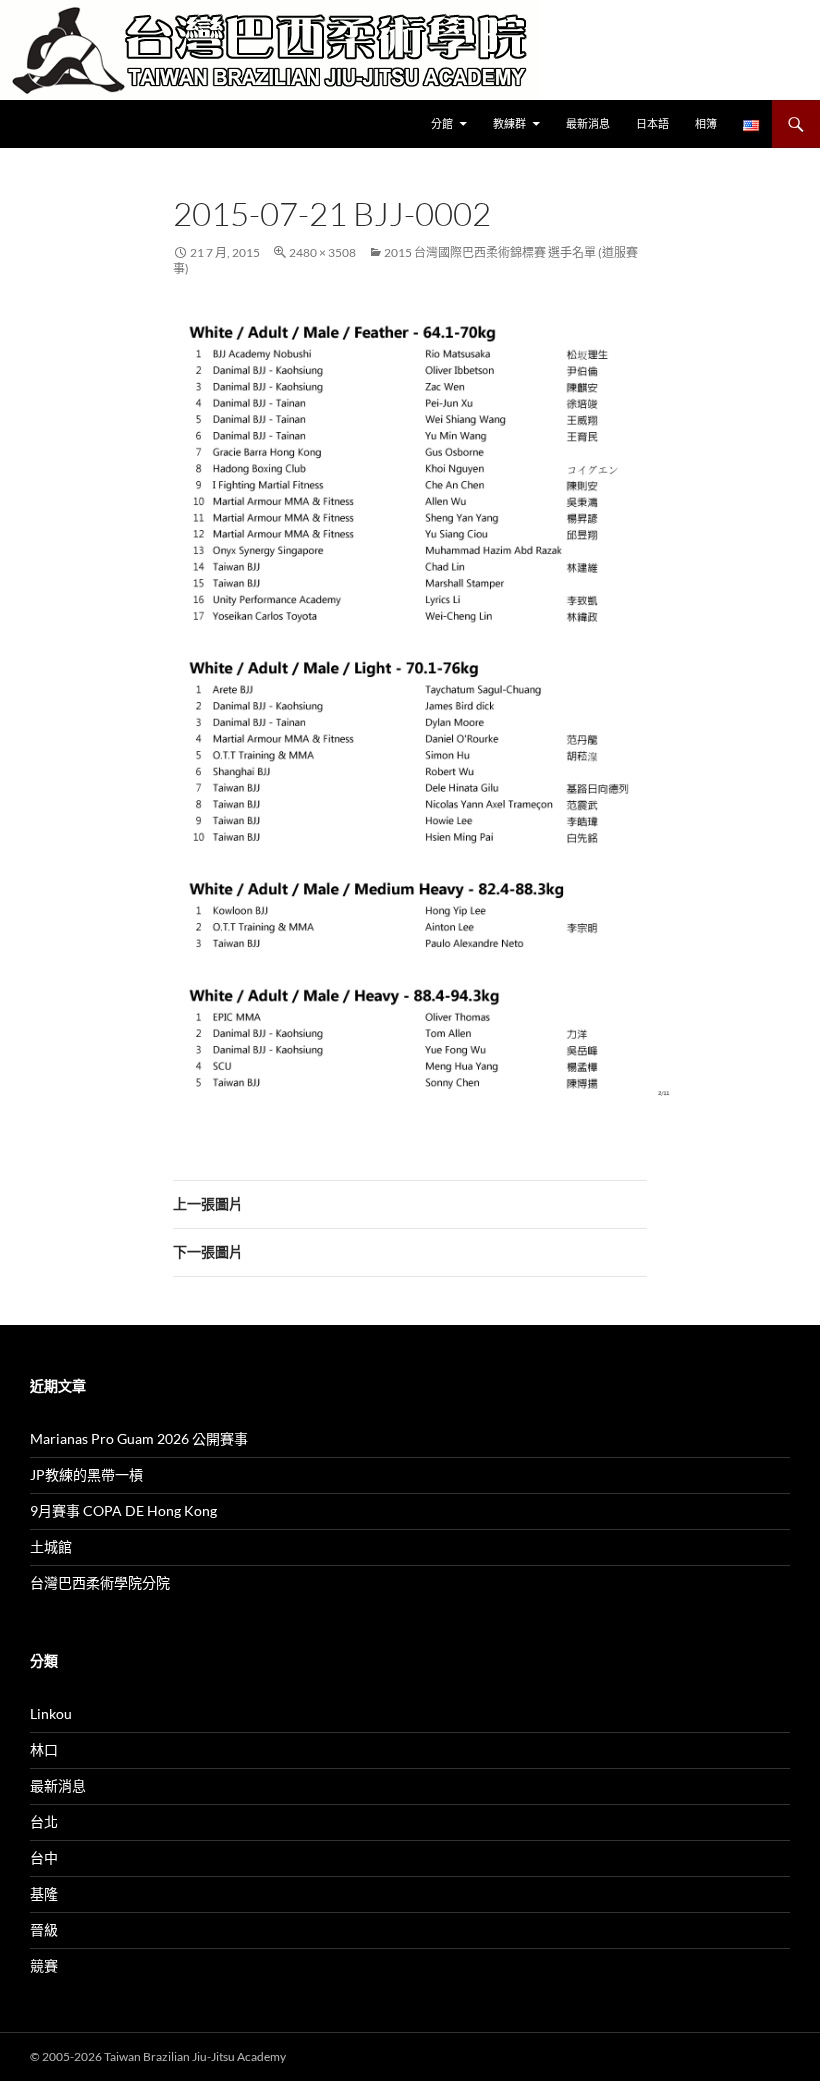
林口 (44, 1749)
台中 (44, 1857)
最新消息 (588, 123)
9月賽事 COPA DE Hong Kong (123, 1510)
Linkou (51, 1713)
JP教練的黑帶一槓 (86, 1474)
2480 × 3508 (322, 252)
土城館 (51, 1546)
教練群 (509, 123)
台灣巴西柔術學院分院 (100, 1582)
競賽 (44, 1965)
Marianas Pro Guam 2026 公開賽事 (139, 1438)
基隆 (44, 1893)
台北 (44, 1821)
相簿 (706, 123)
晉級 (44, 1929)
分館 (442, 123)
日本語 (652, 123)
